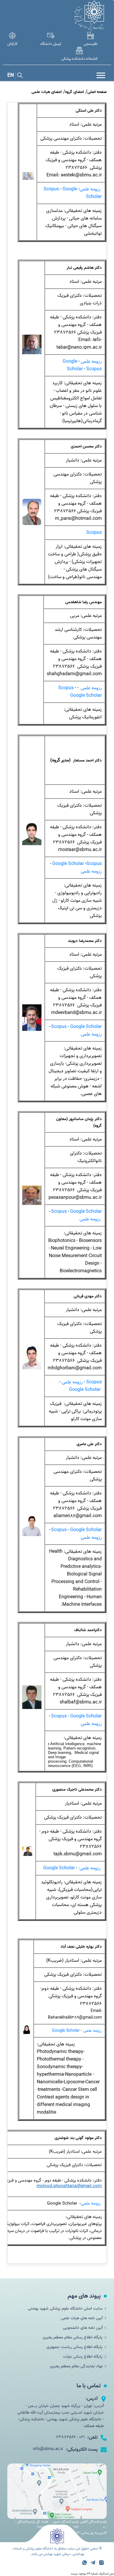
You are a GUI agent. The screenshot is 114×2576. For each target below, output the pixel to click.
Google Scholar (73, 365)
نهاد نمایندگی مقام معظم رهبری (76, 2366)
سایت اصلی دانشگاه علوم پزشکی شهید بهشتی (65, 2309)
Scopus (51, 189)
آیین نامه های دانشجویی (83, 2328)
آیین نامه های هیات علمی (82, 2318)
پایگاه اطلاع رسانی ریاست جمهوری (75, 2347)
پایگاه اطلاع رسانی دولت (83, 2357)
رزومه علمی (91, 189)
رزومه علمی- (90, 1868)
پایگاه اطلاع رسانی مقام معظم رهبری (73, 2337)
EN (11, 75)
